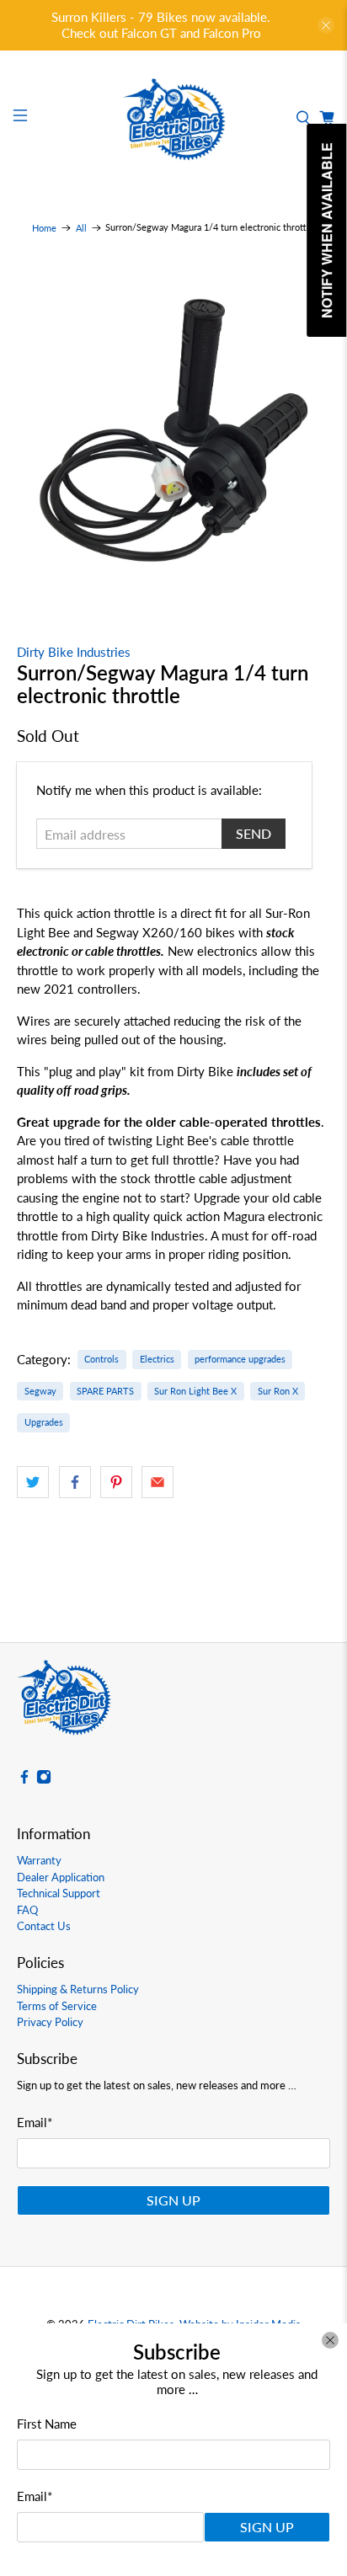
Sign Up (267, 2527)
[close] (330, 2340)
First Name (47, 2424)
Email (35, 2496)
